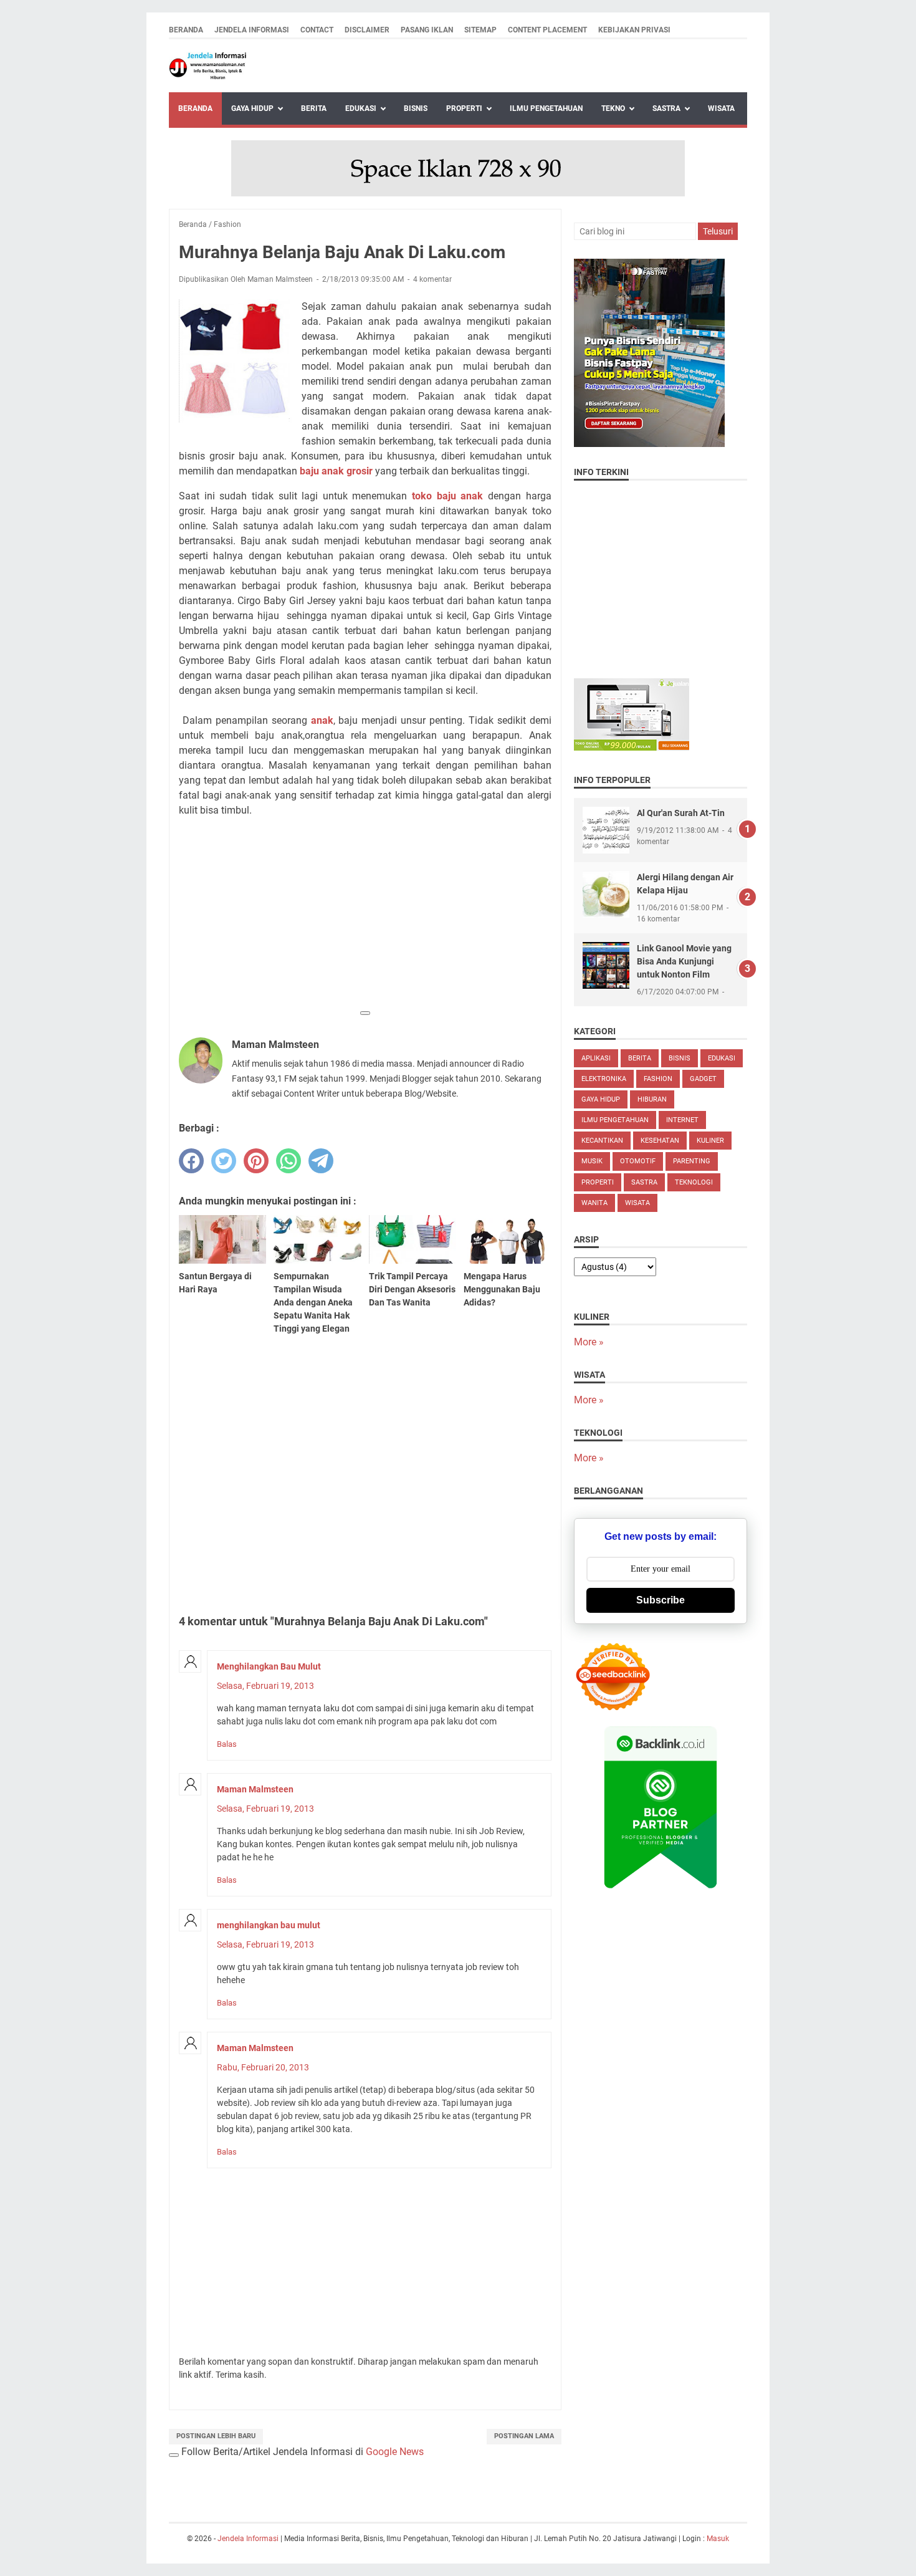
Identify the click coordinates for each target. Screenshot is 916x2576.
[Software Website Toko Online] (632, 747)
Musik (592, 1161)
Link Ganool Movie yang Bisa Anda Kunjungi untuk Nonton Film (684, 961)
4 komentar (432, 279)
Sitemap (480, 30)
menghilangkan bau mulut (269, 1925)
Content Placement (547, 30)
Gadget (703, 1079)
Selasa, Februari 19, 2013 (265, 1686)
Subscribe (661, 1600)
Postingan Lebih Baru (216, 2436)
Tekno (613, 108)
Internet (682, 1120)
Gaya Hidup (252, 108)
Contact (317, 30)
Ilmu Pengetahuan (546, 108)
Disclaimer (367, 30)
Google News (395, 2452)
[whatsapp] (289, 1161)
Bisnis (416, 108)
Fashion (658, 1079)
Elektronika (604, 1079)
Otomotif (638, 1161)
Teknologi (694, 1182)
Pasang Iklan (427, 30)
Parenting (692, 1161)
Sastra (666, 108)
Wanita (594, 1203)
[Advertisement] (365, 915)
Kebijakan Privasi (634, 30)
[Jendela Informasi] (208, 66)
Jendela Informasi (252, 30)
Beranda (186, 30)
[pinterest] (256, 1161)
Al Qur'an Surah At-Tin (681, 813)
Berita (314, 108)
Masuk (718, 2539)
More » (589, 1342)
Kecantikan (602, 1141)
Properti (464, 108)
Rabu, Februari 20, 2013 (263, 2067)
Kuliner (710, 1141)
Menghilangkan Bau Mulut (269, 1666)
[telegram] (321, 1161)
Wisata (721, 108)
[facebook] (191, 1161)
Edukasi (361, 108)
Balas (227, 1744)
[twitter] (224, 1161)
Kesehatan (660, 1141)
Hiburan (652, 1099)
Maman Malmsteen (255, 1789)
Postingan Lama (524, 2436)
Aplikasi (596, 1058)
